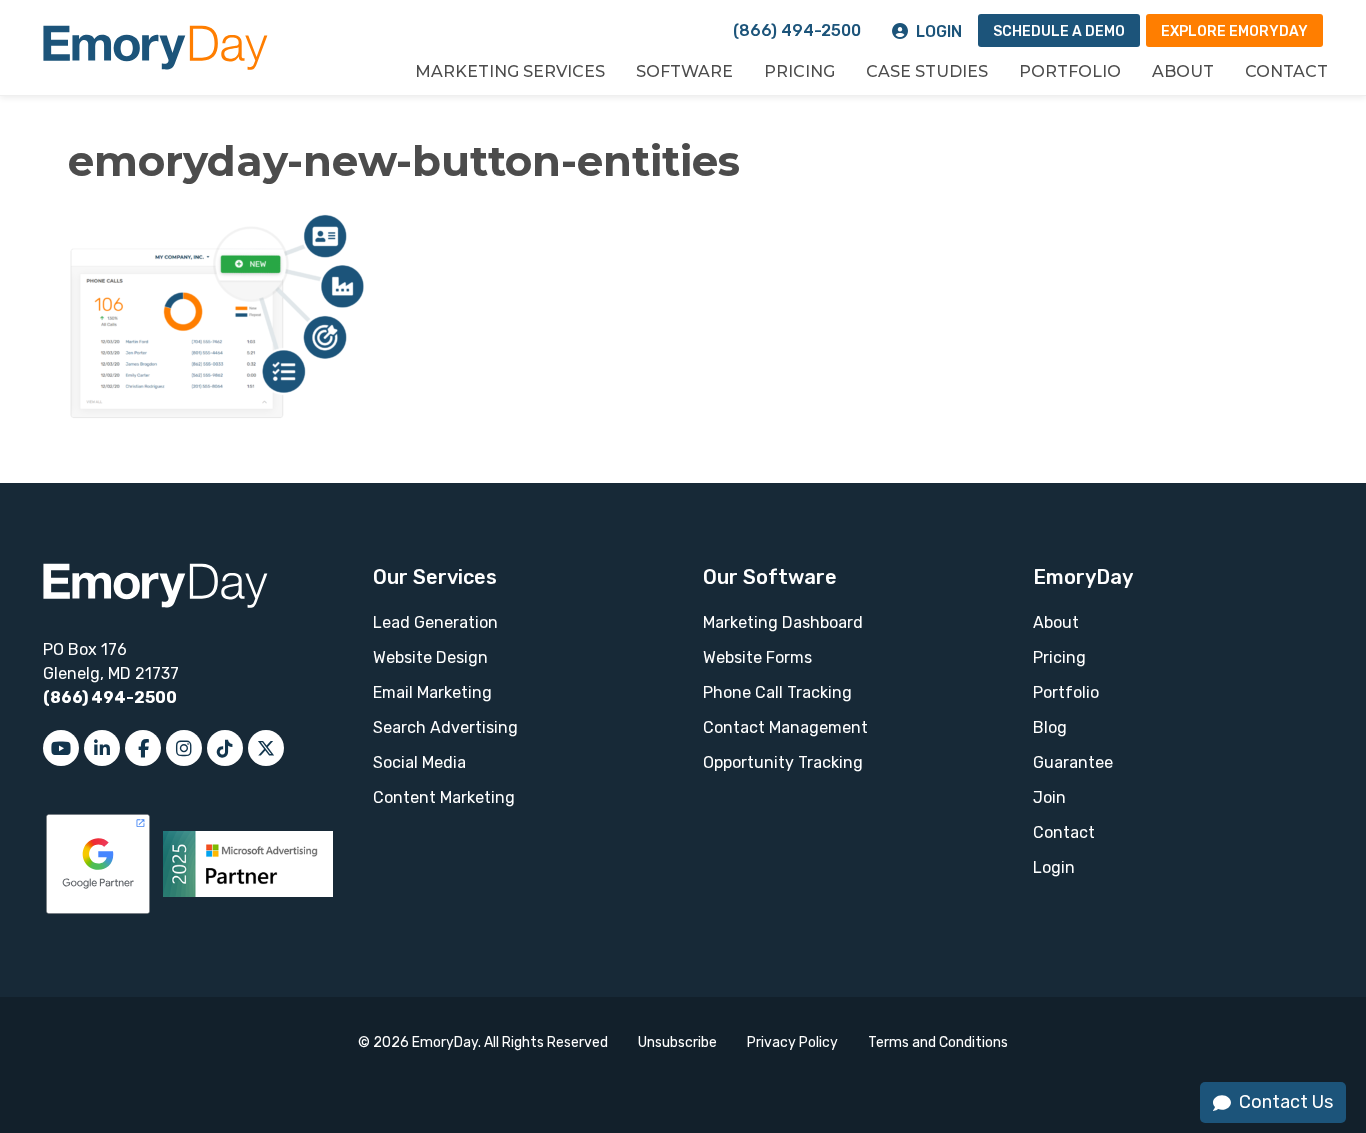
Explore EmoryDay (1234, 31)
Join (1049, 797)
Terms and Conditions (938, 1042)
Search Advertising (445, 727)
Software (684, 71)
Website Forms (757, 657)
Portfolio (1070, 71)
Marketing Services (510, 71)
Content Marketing (444, 797)
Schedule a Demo (1059, 31)
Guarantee (1073, 762)
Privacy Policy (792, 1042)
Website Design (430, 657)
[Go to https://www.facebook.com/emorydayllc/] (143, 748)
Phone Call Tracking (777, 692)
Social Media (419, 762)
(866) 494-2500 (797, 30)
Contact (1286, 71)
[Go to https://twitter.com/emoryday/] (266, 748)
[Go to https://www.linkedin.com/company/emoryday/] (102, 748)
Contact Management (785, 727)
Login (939, 31)
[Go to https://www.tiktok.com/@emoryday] (225, 748)
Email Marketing (432, 692)
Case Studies (927, 71)
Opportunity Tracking (783, 762)
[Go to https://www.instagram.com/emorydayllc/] (184, 748)
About (1183, 71)
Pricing (799, 71)
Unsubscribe (677, 1042)
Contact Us (1286, 1102)
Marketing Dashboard (783, 622)
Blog (1050, 727)
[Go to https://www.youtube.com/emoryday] (61, 748)
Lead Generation (435, 622)
